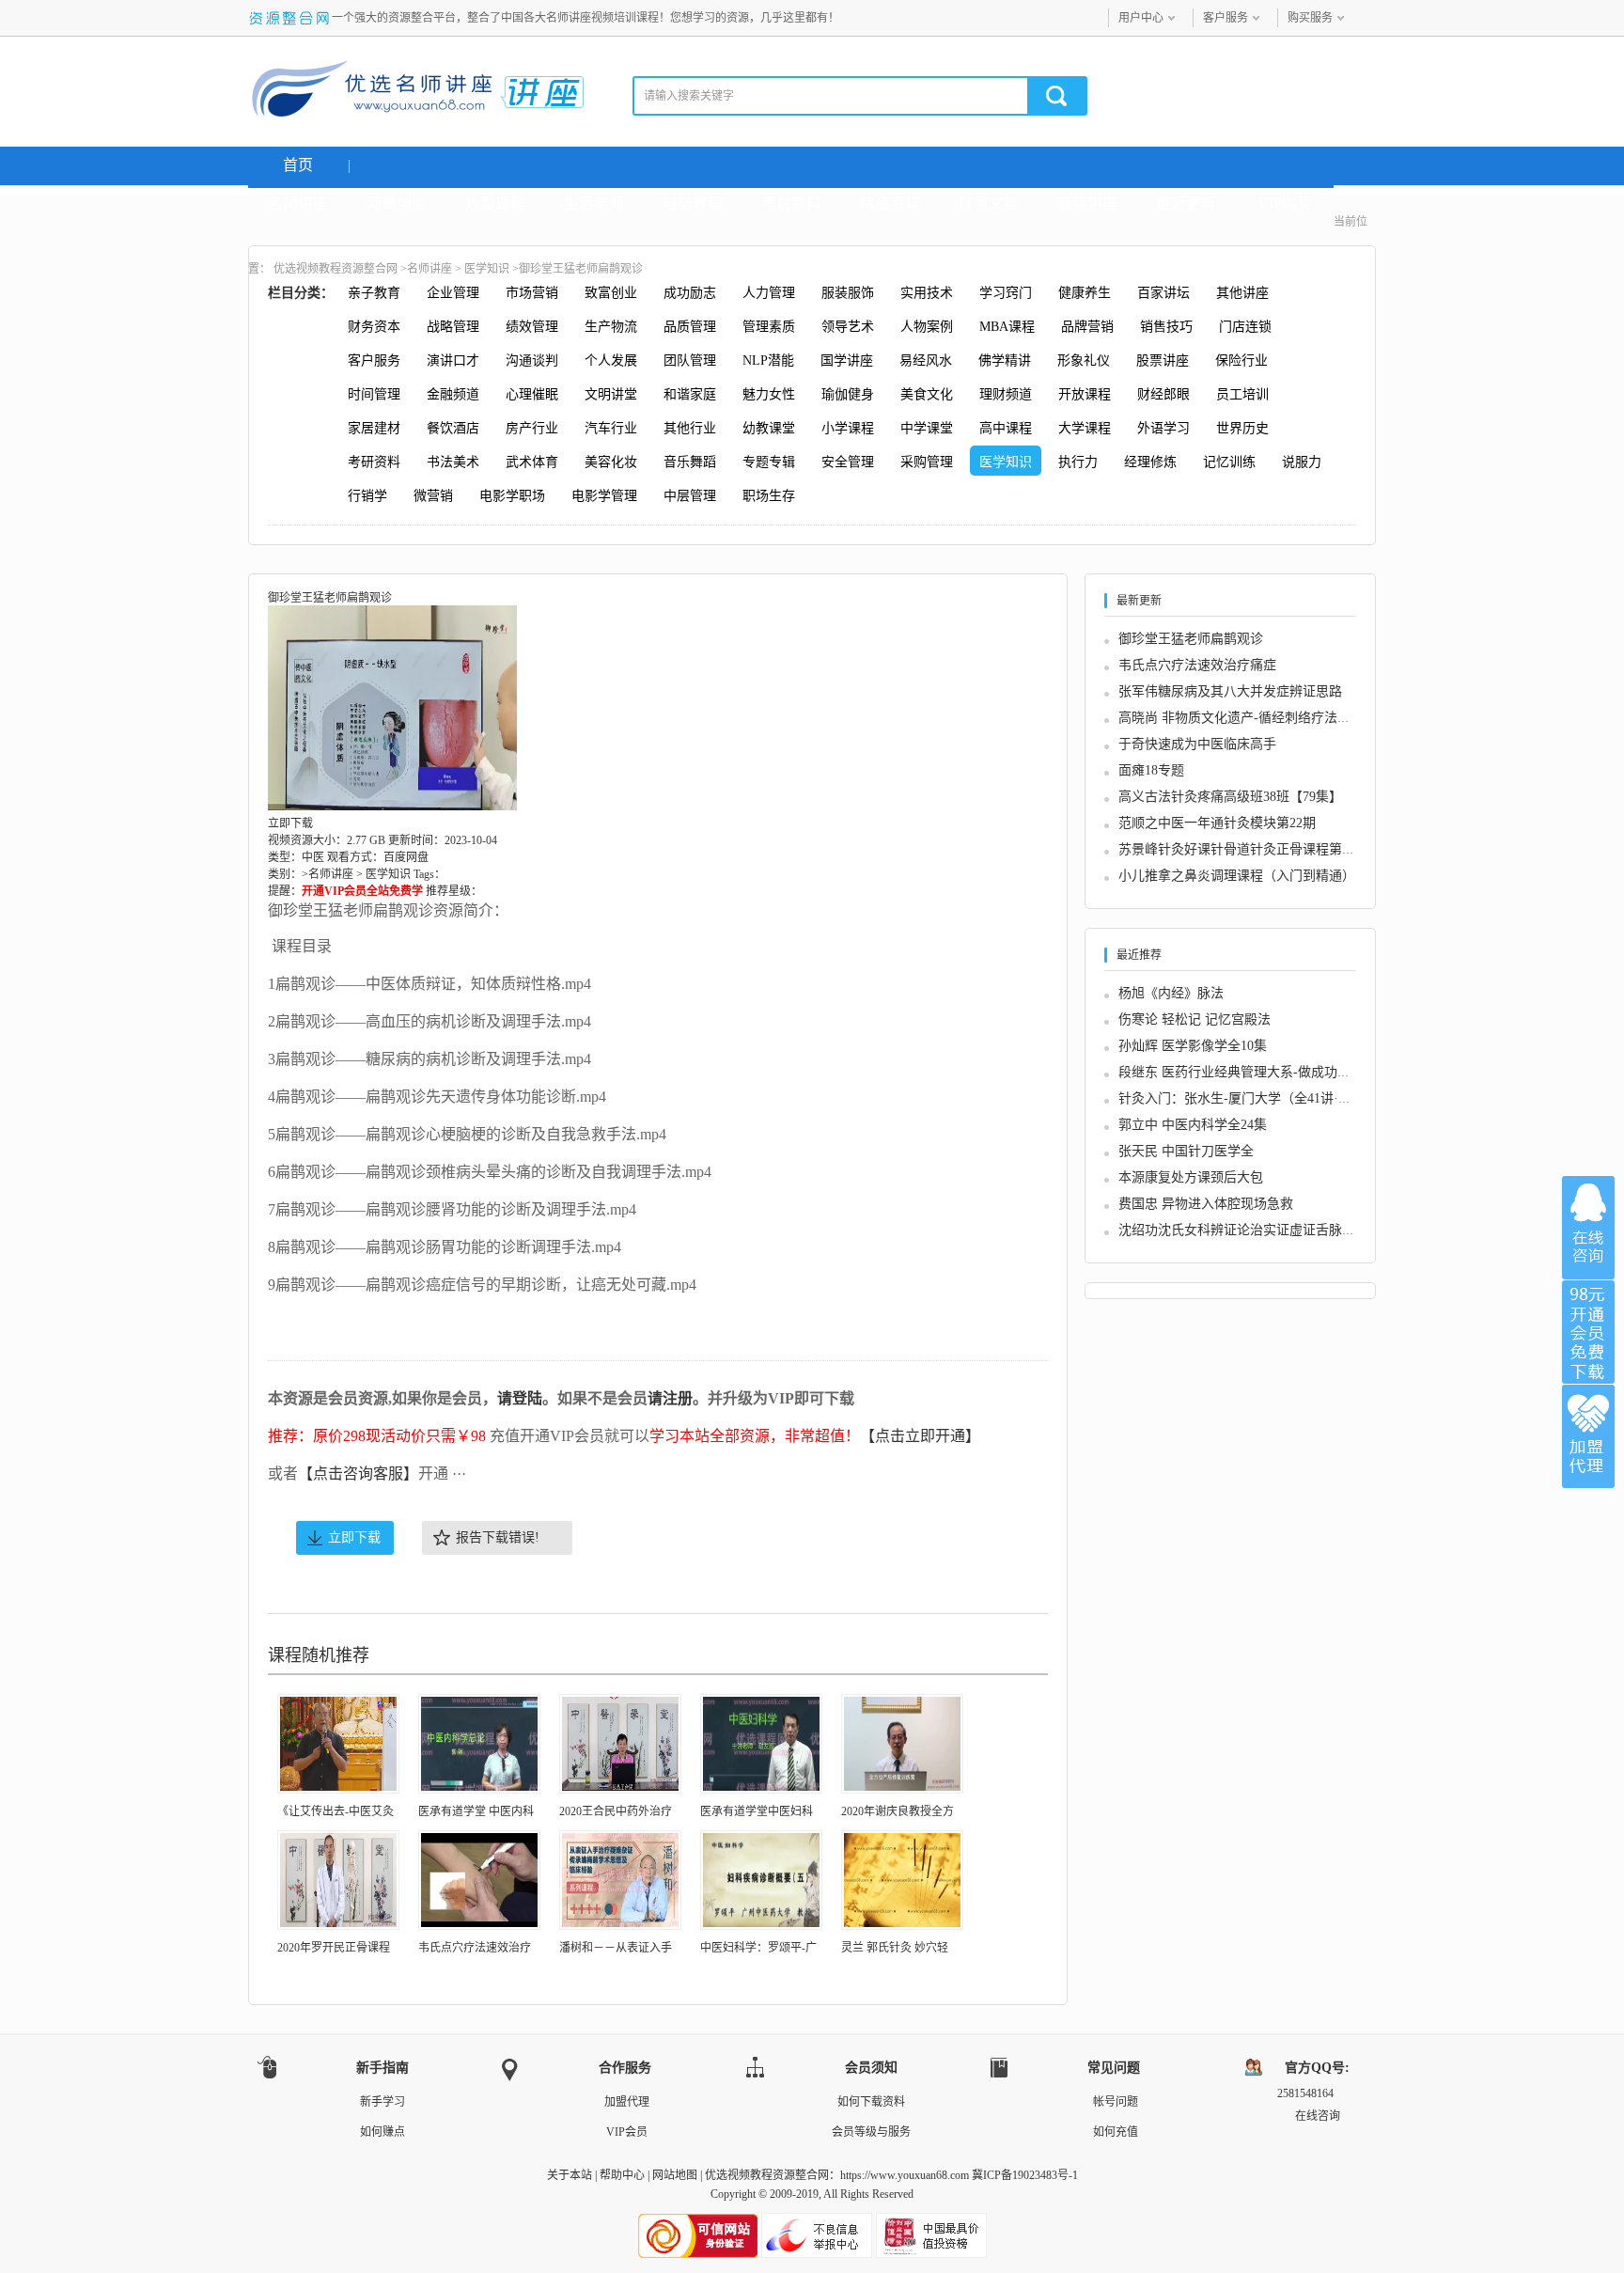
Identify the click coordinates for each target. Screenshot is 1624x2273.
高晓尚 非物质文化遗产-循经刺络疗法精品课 (1248, 718)
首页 (298, 165)
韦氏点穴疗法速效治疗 (475, 1948)
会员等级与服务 (871, 2132)
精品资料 (890, 204)
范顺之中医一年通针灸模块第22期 (1217, 823)
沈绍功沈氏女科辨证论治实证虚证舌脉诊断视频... (1262, 1230)
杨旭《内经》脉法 (1171, 993)
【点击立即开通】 (920, 1436)
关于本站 (570, 2175)
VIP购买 (1285, 204)
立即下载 (354, 1537)
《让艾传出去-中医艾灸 (336, 1811)
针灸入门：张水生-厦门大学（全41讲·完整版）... (1260, 1098)
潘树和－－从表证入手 (616, 1948)
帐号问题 (1116, 2102)
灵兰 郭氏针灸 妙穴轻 (895, 1948)
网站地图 (675, 2175)
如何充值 (1116, 2132)
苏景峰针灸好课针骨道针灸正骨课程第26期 (1243, 849)
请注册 (670, 1398)
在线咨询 (1588, 1228)
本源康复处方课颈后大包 (1191, 1177)
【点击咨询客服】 (358, 1474)
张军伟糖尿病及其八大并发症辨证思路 (1230, 691)
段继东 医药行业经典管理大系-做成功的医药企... (1260, 1072)
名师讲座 (298, 204)
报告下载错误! (498, 1537)
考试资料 (791, 204)
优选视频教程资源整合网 (336, 269)
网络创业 (397, 204)
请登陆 (520, 1398)
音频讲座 (1087, 204)
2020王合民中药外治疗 (616, 1811)
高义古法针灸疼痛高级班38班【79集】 (1230, 797)
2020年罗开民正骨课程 (334, 1948)
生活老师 (594, 204)
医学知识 (487, 269)
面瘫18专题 (1151, 770)
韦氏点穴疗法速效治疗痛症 (1197, 665)
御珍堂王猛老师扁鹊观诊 (1191, 639)
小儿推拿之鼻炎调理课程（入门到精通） (1237, 876)
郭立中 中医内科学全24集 (1193, 1125)
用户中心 (1141, 18)
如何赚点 (383, 2132)
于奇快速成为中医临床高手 (1197, 744)
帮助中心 (622, 2175)
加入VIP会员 (1588, 1332)
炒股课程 (495, 204)
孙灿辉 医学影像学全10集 (1193, 1046)
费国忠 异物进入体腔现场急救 (1206, 1204)
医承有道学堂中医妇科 (757, 1811)
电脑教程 (693, 204)
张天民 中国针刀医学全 (1186, 1151)
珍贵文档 (989, 204)
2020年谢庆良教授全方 (898, 1811)
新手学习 (383, 2102)
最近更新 (1186, 204)
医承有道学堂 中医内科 (476, 1811)
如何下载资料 (871, 2102)
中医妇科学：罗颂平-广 (758, 1948)
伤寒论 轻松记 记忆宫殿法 (1195, 1019)
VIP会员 (627, 2132)
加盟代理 (627, 2102)
